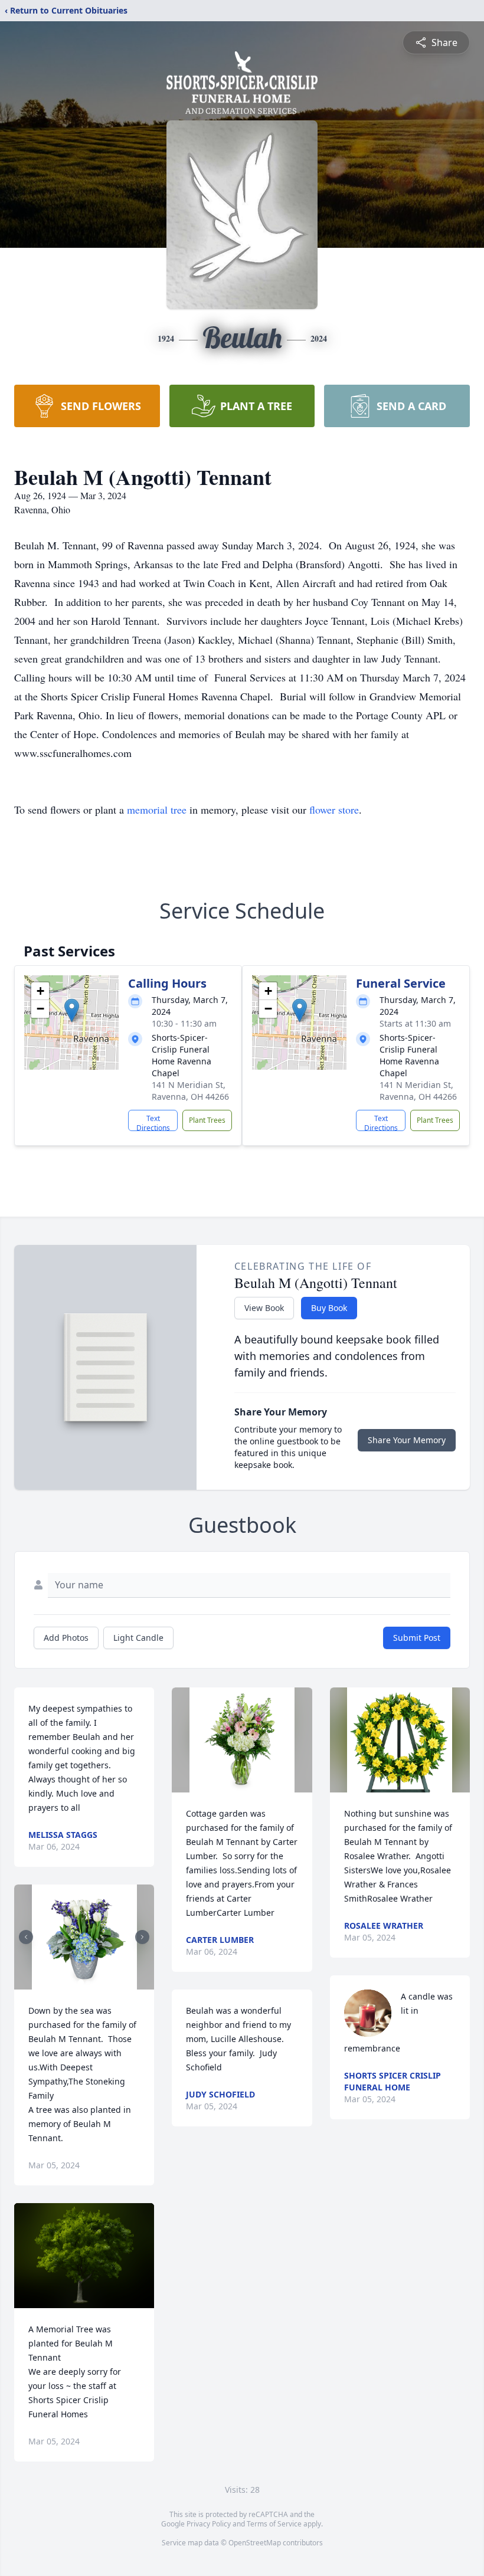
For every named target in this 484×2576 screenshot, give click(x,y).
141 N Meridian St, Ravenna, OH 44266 (190, 1091)
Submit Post (417, 1638)
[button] (72, 1010)
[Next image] (142, 1937)
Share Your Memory (407, 1440)
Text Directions (153, 1122)
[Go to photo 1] (81, 1982)
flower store (334, 809)
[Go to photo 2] (88, 1982)
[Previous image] (26, 1937)
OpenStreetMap (255, 2543)
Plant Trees (207, 1120)
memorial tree (157, 809)
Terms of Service (274, 2524)
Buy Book (329, 1308)
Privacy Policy (209, 2524)
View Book (264, 1308)
